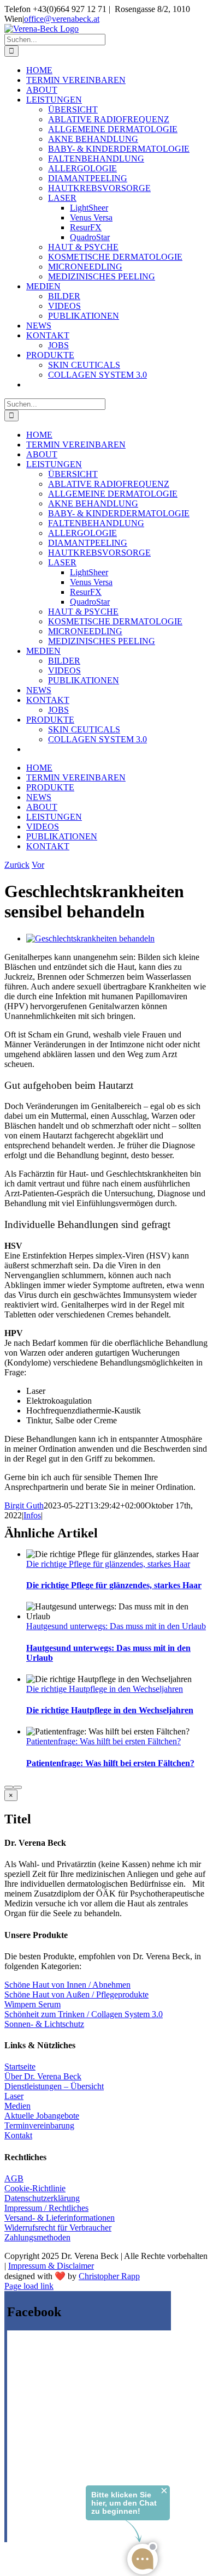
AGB (14, 2178)
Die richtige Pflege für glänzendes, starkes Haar (108, 1564)
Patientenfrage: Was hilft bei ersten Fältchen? (103, 1741)
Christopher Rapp (109, 2276)
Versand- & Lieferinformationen (60, 2218)
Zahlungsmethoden (37, 2237)
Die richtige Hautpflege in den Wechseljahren (105, 1689)
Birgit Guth (24, 1505)
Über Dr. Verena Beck (43, 2076)
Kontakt (18, 2135)
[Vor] (17, 1787)
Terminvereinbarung (39, 2125)
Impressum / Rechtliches (46, 2208)
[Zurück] (9, 1787)
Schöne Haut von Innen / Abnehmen (67, 1985)
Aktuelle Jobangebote (42, 2116)
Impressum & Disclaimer (51, 2266)
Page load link (29, 2286)
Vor (38, 865)
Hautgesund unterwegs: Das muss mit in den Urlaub (116, 1626)
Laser (14, 2096)
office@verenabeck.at (62, 19)
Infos (32, 1515)
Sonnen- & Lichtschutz (44, 2024)
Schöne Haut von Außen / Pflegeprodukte (76, 1994)
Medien (17, 2106)
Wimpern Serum (32, 2004)
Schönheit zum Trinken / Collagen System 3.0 (84, 2014)
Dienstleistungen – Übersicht (54, 2086)
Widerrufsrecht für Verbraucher (58, 2228)
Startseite (20, 2067)
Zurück (17, 865)
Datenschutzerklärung (42, 2198)
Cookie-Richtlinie (35, 2188)
